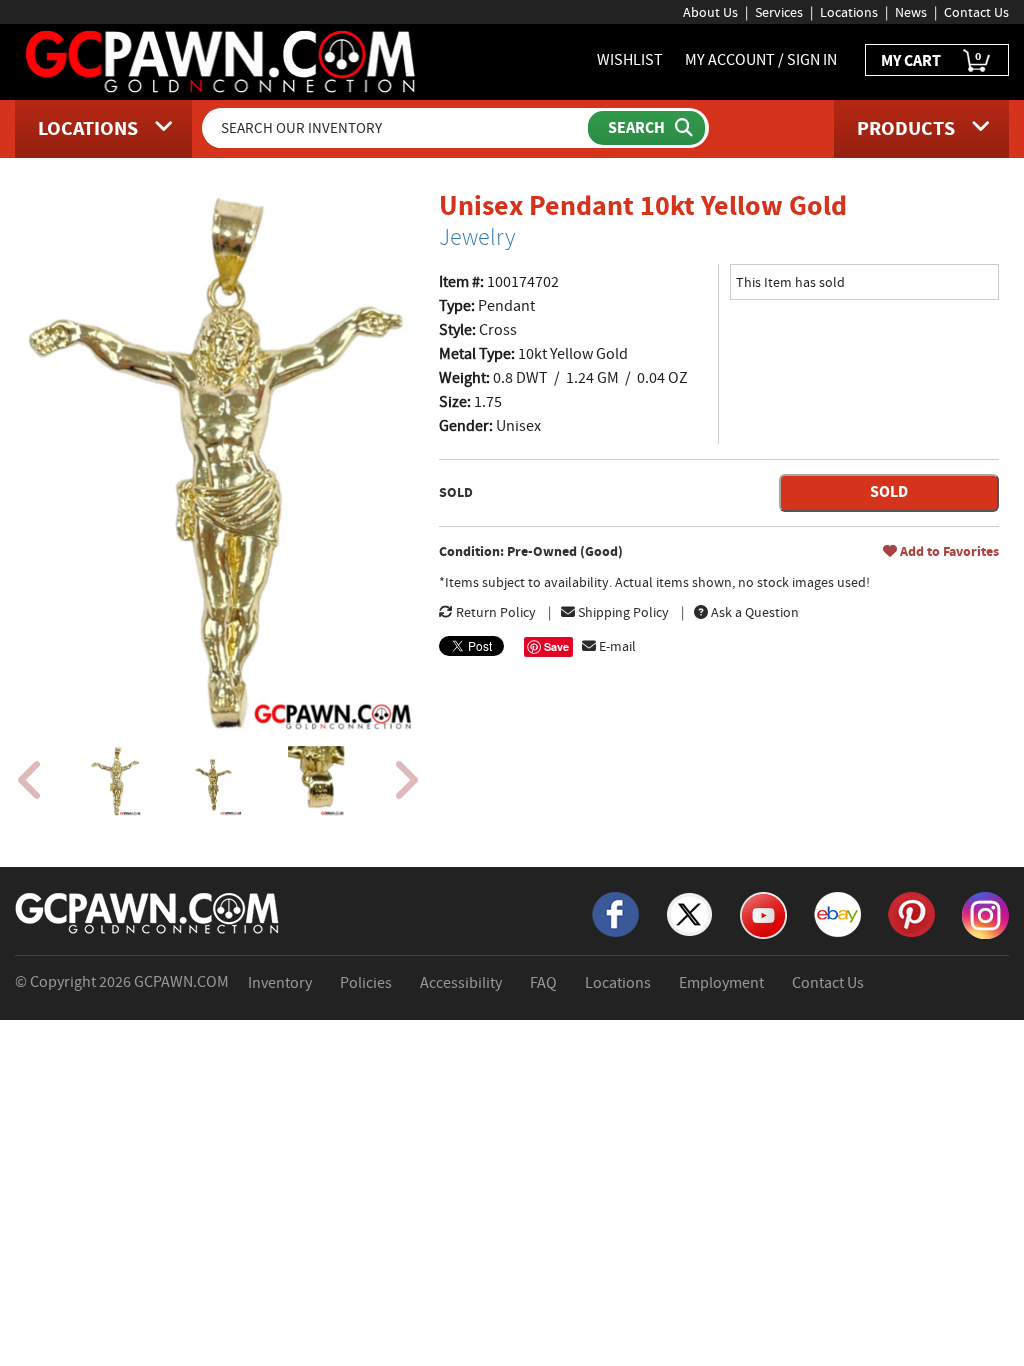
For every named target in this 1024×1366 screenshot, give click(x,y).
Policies (366, 983)
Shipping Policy (622, 612)
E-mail (616, 646)
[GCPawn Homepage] (222, 60)
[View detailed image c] (315, 781)
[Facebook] (615, 913)
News (911, 12)
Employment (721, 983)
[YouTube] (763, 914)
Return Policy (494, 612)
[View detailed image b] (215, 781)
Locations (849, 12)
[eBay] (837, 913)
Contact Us (976, 12)
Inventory (280, 983)
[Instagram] (985, 914)
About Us (710, 12)
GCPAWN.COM (181, 982)
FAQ (543, 983)
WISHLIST (630, 60)
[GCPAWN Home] (148, 912)
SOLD (889, 491)
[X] (689, 913)
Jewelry (477, 237)
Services (779, 12)
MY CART (931, 59)
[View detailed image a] (115, 781)
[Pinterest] (911, 913)
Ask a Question (753, 612)
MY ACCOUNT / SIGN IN (761, 60)
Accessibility (461, 983)
